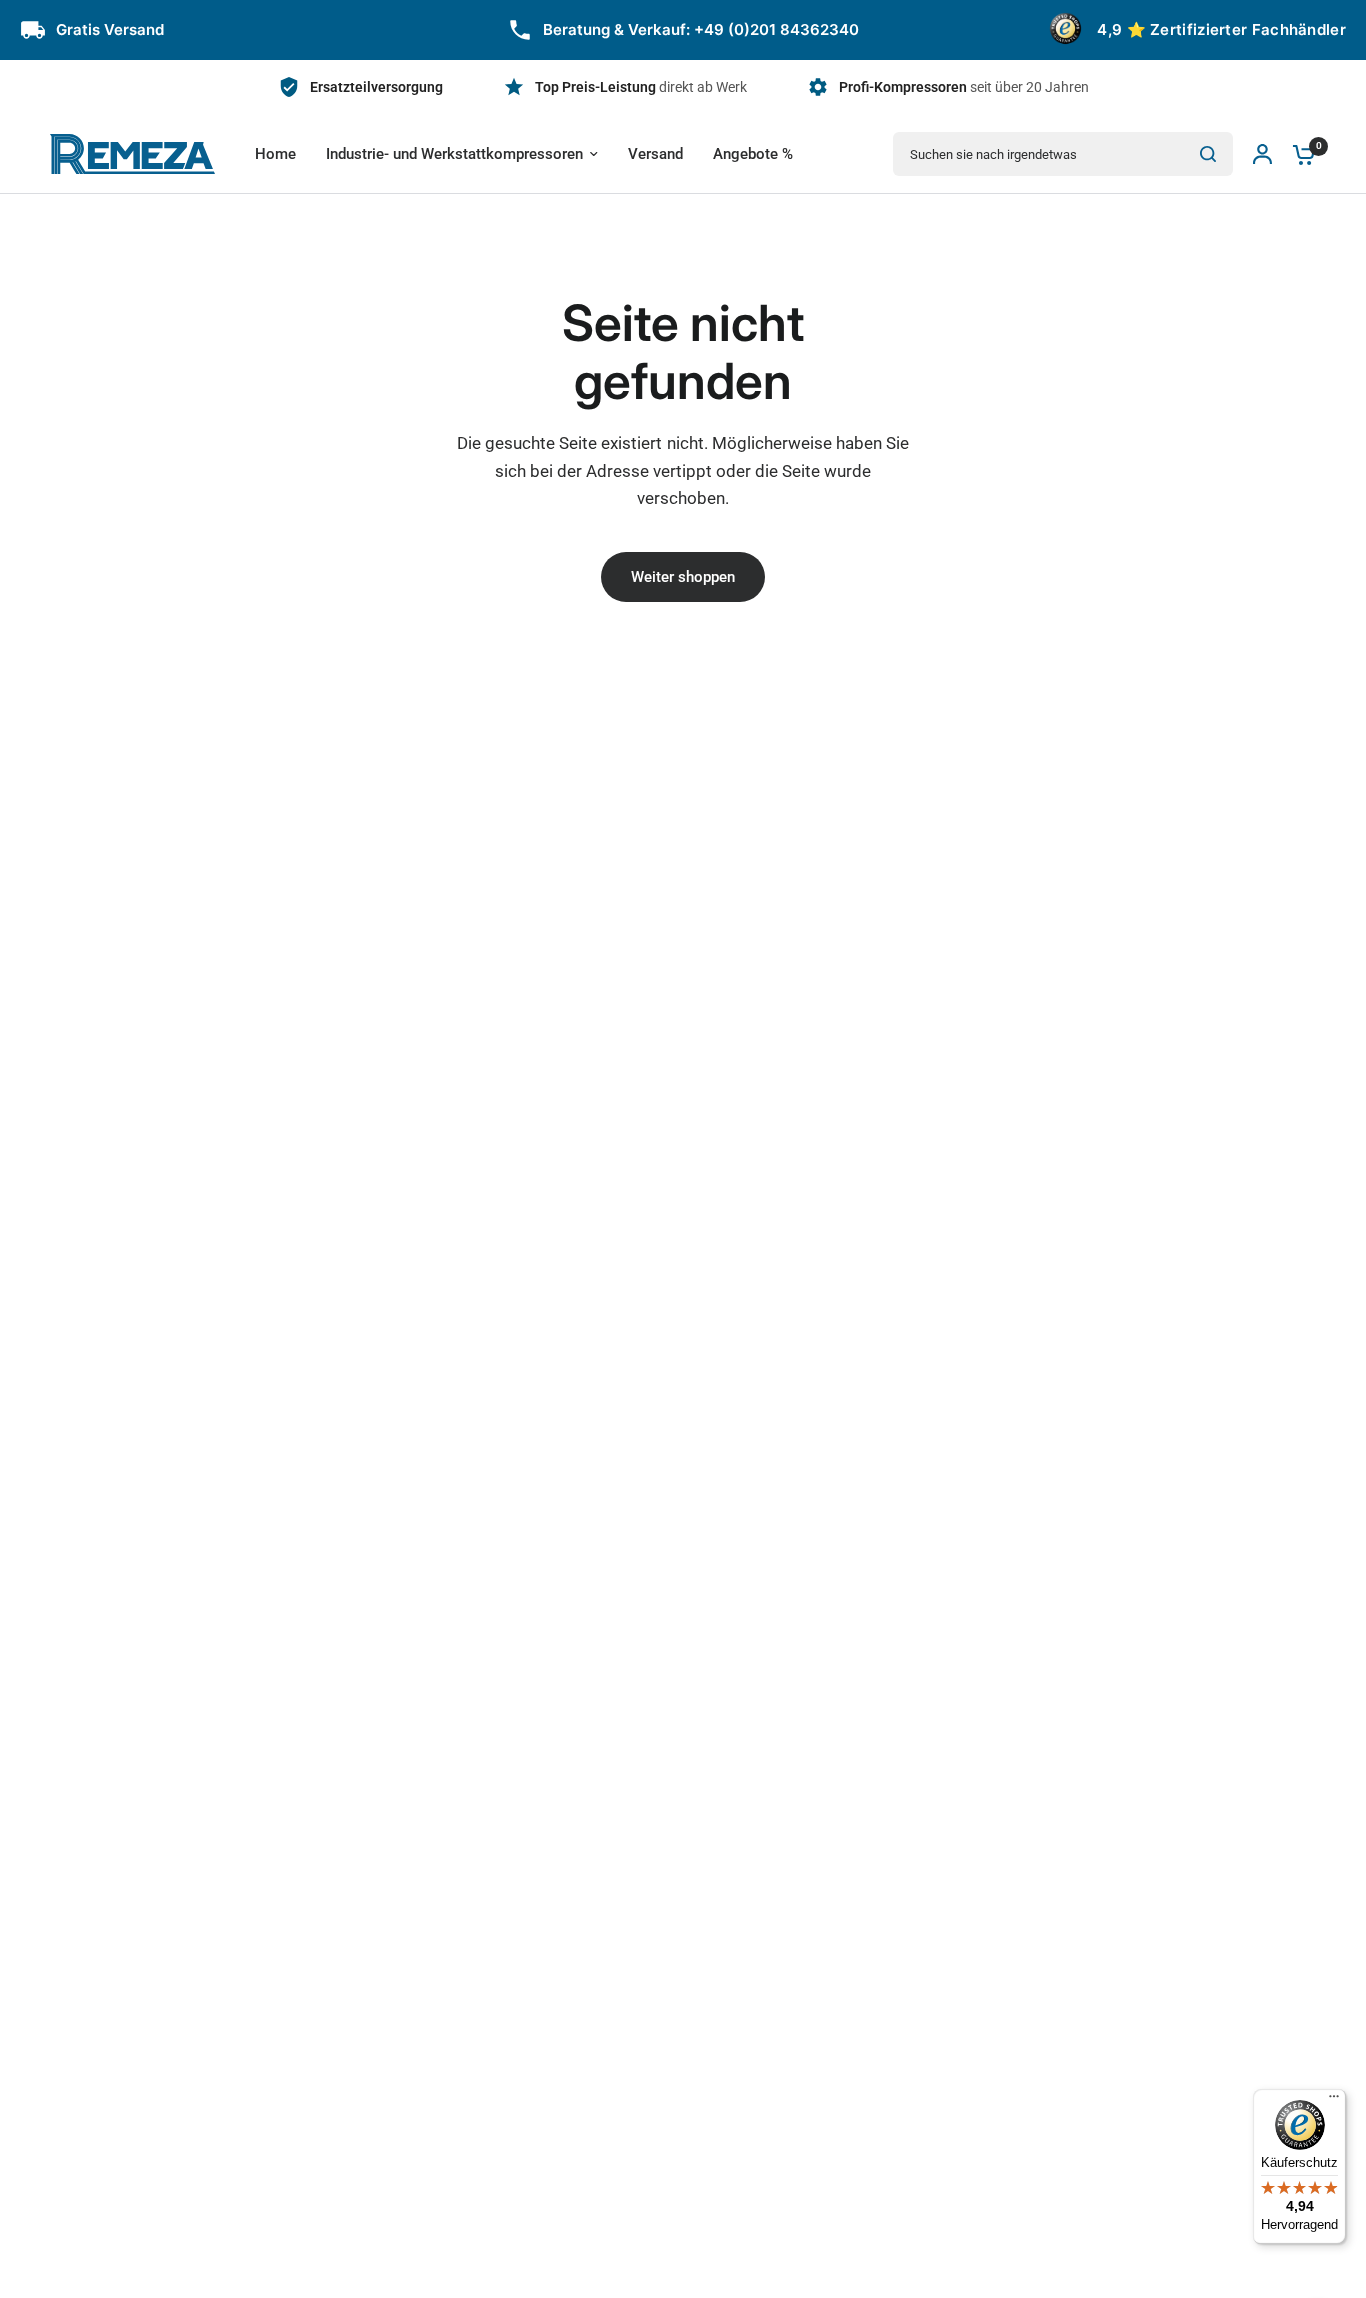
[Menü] (1334, 2101)
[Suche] (1208, 154)
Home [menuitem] (275, 154)
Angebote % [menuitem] (753, 154)
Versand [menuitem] (655, 154)
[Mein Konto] (1262, 154)
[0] (1299, 154)
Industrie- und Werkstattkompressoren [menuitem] (454, 154)
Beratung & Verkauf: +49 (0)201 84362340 (701, 29)
